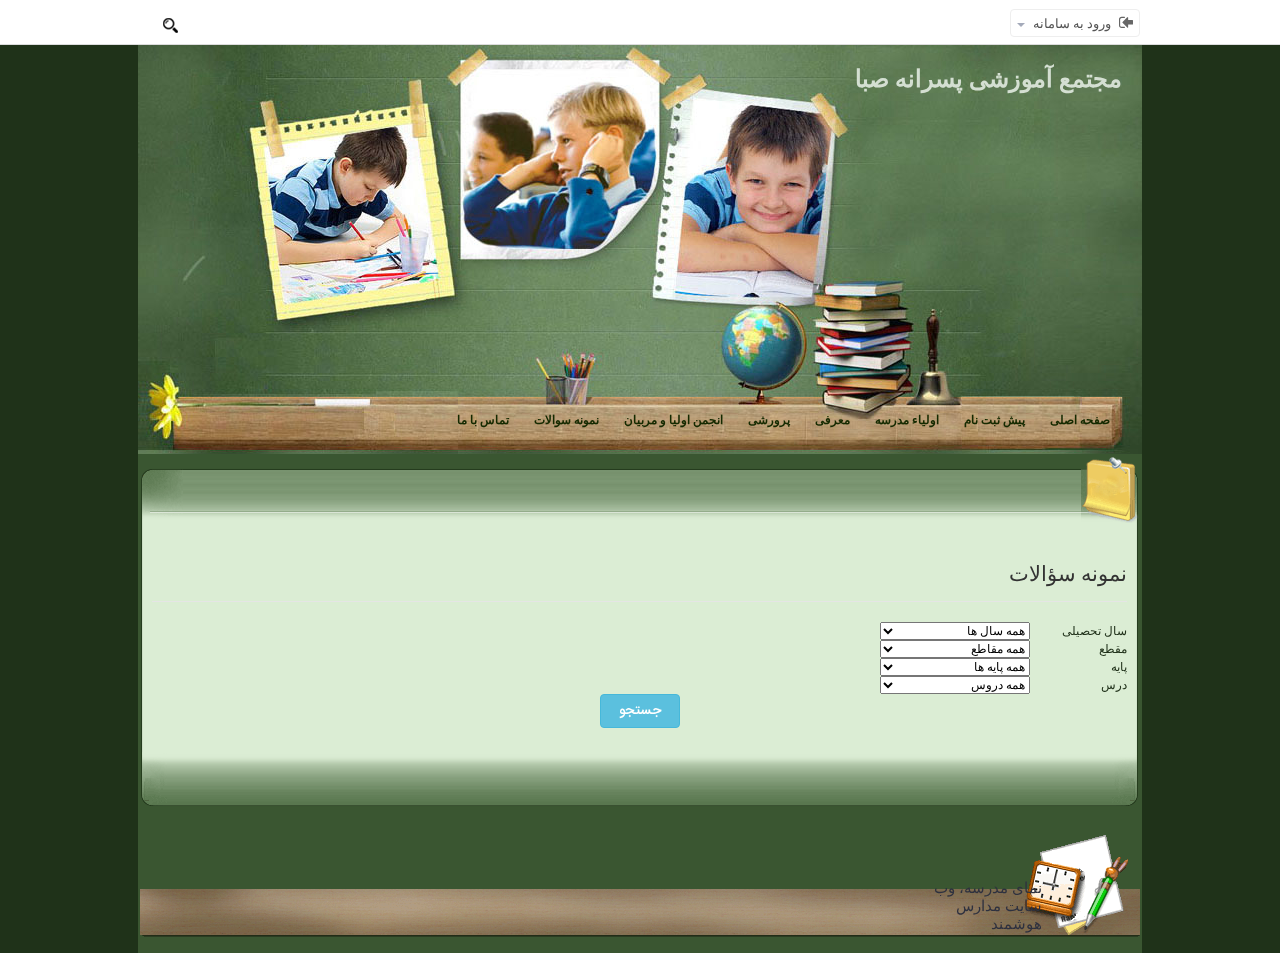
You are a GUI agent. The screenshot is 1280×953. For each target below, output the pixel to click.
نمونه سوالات (566, 420)
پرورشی (769, 420)
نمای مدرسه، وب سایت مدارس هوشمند (988, 906)
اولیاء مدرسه (907, 420)
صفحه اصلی (1080, 420)
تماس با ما (483, 420)
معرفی (832, 420)
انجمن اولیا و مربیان (673, 420)
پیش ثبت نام (994, 420)
